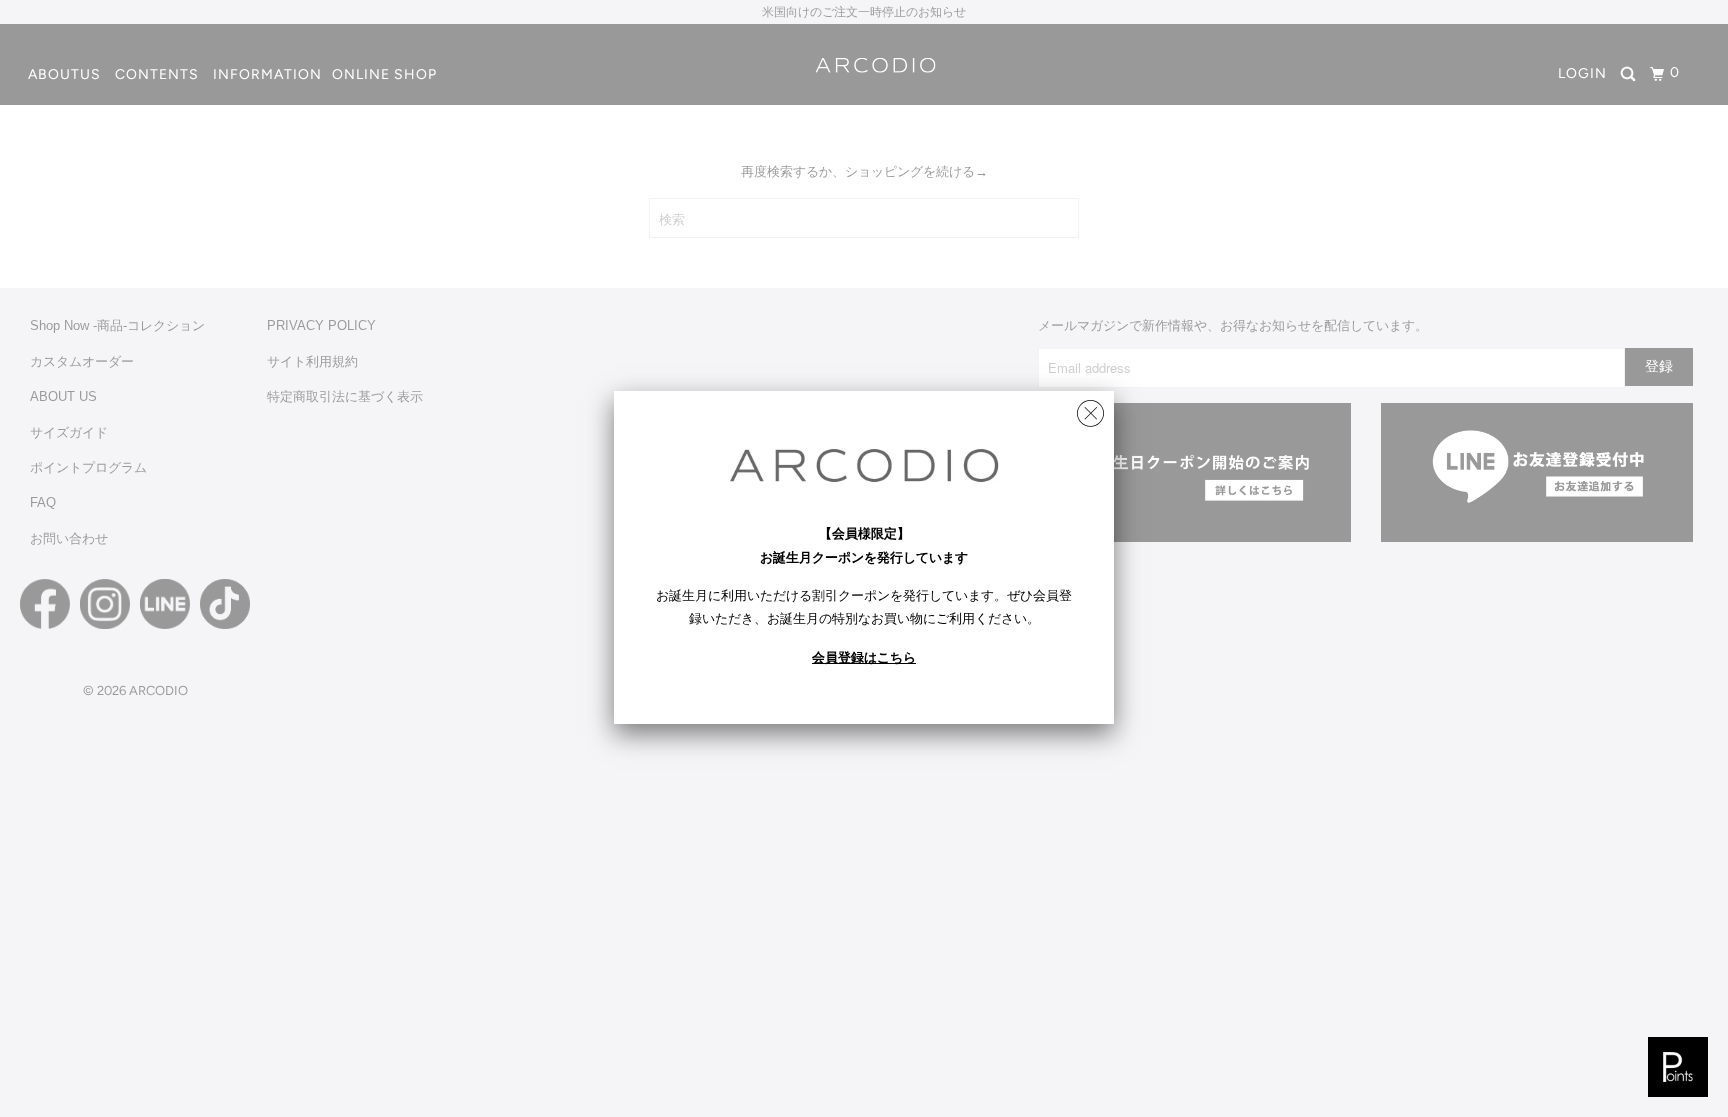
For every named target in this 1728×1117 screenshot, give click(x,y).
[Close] (1090, 408)
